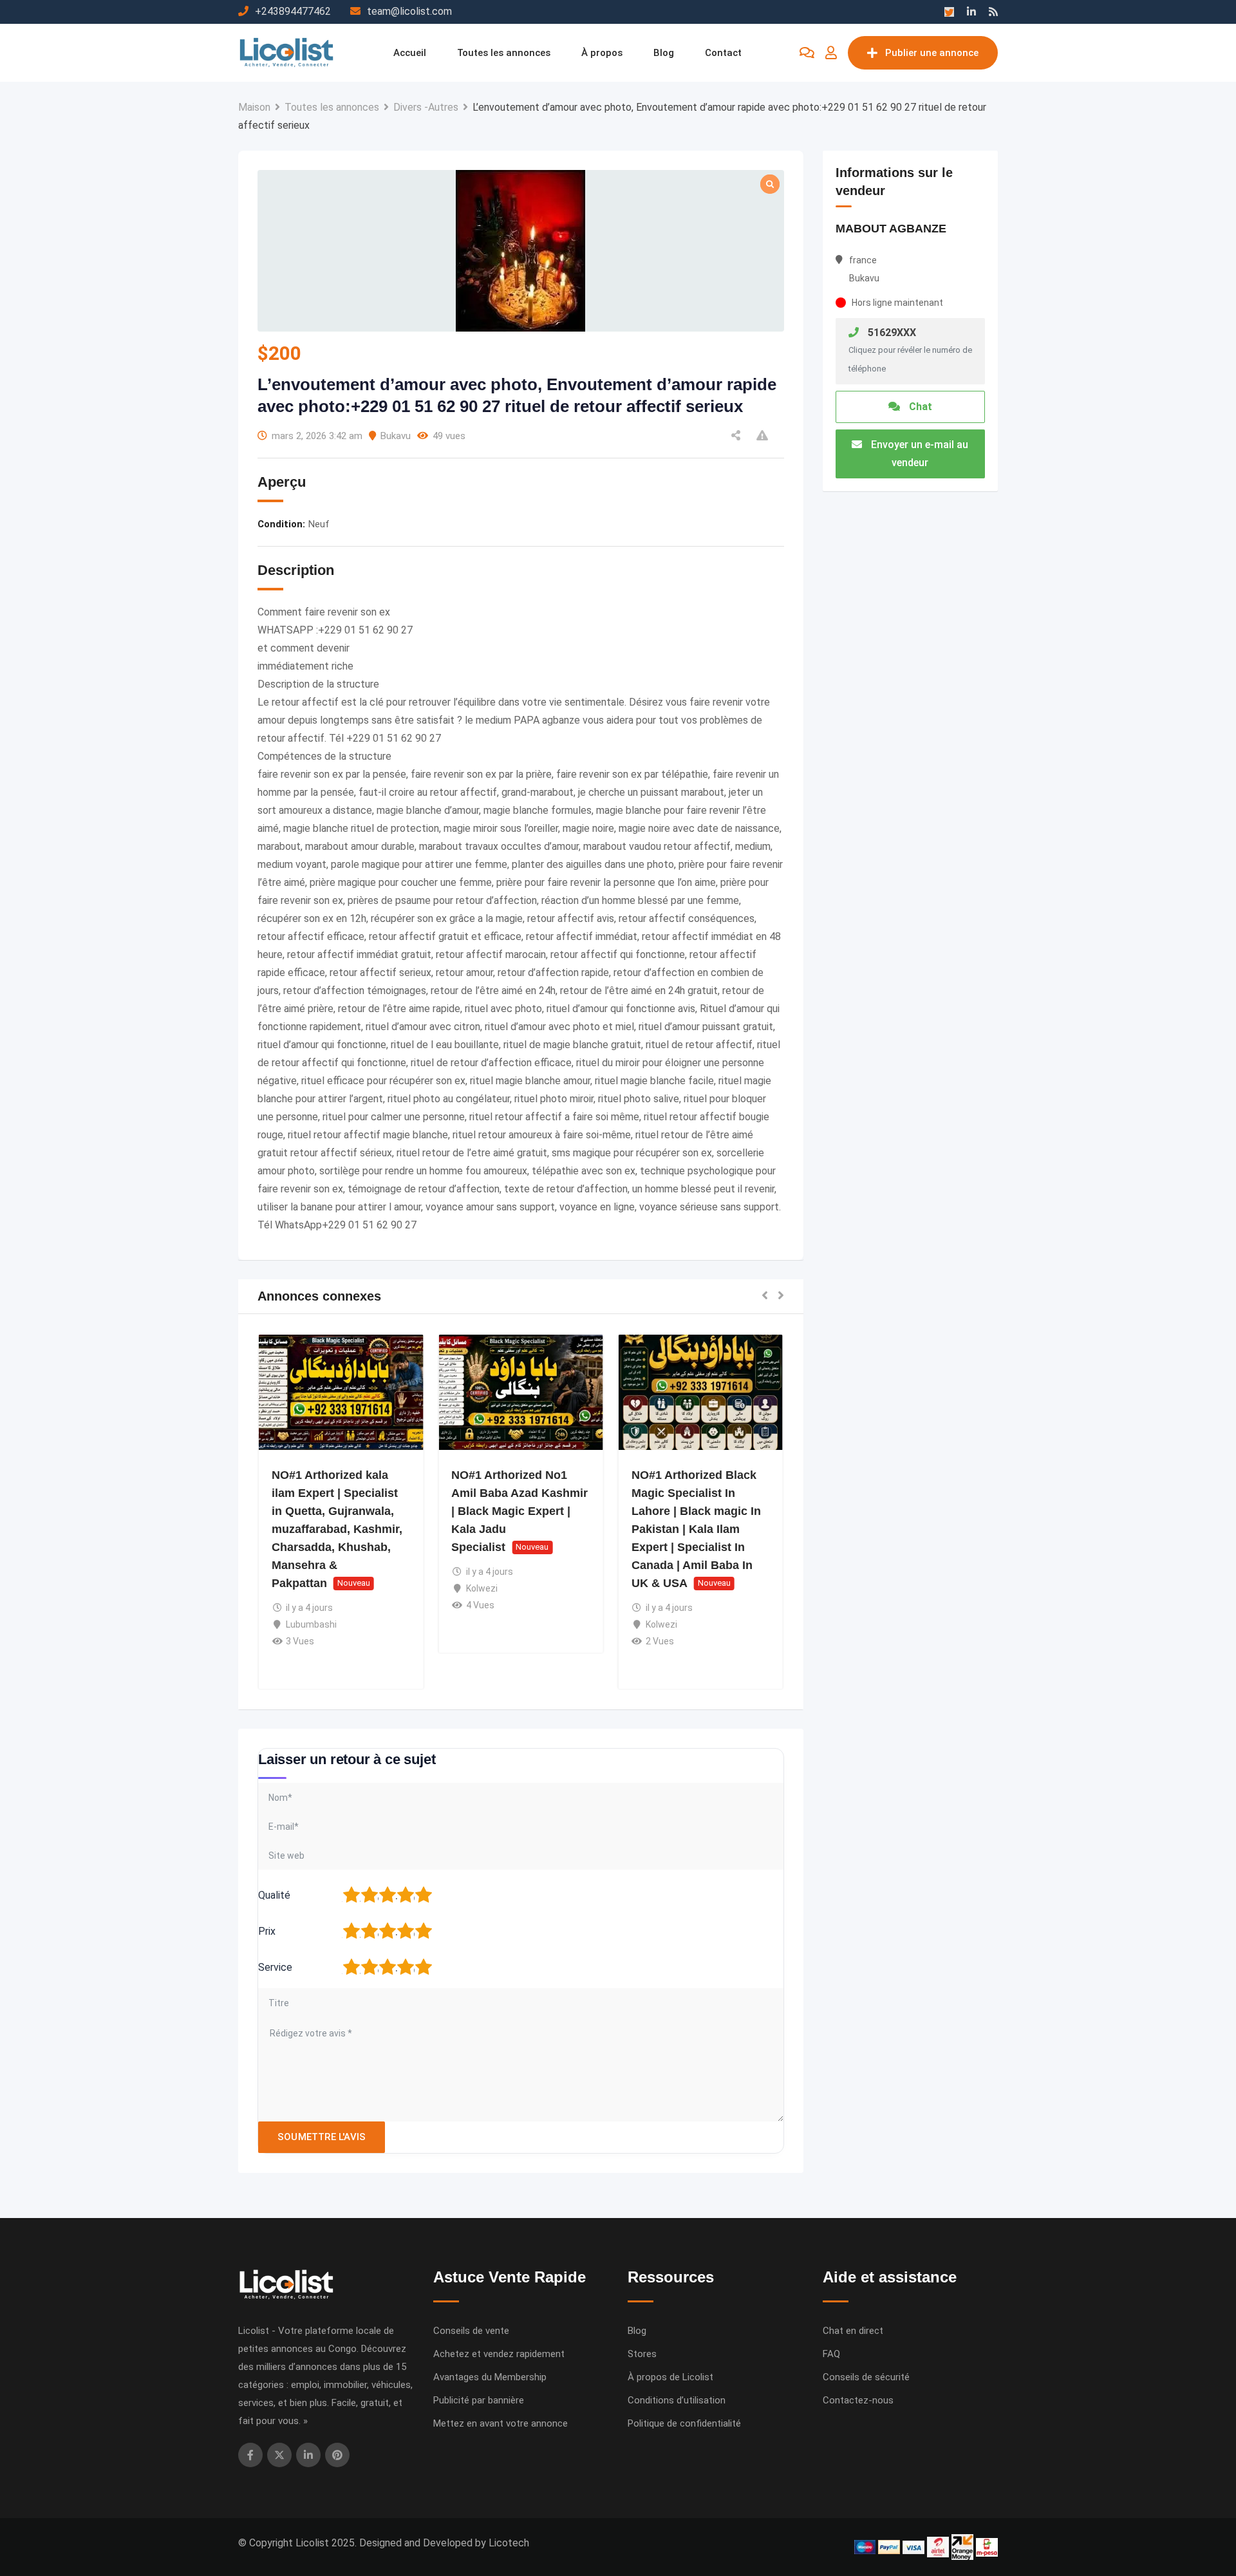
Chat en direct (853, 2331)
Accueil (410, 53)
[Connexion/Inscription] (831, 53)
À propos (602, 53)
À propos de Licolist (670, 2377)
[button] (765, 1296)
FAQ (831, 2354)
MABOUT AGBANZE (891, 229)
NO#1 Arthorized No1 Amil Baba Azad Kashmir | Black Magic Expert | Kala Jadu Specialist (520, 1511)
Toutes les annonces (504, 53)
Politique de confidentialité (684, 2423)
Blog (664, 53)
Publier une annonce (932, 53)
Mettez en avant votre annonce (501, 2423)
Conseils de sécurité (866, 2377)
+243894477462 (293, 11)
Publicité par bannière (479, 2400)
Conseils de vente (471, 2331)
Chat (919, 407)
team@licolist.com (409, 11)
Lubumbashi (311, 1624)
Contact (723, 53)
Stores (642, 2354)
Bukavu (396, 436)
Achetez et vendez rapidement (499, 2354)
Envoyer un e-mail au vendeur (918, 454)
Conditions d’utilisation (677, 2400)
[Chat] (807, 53)
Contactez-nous (858, 2400)
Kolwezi (482, 1588)
